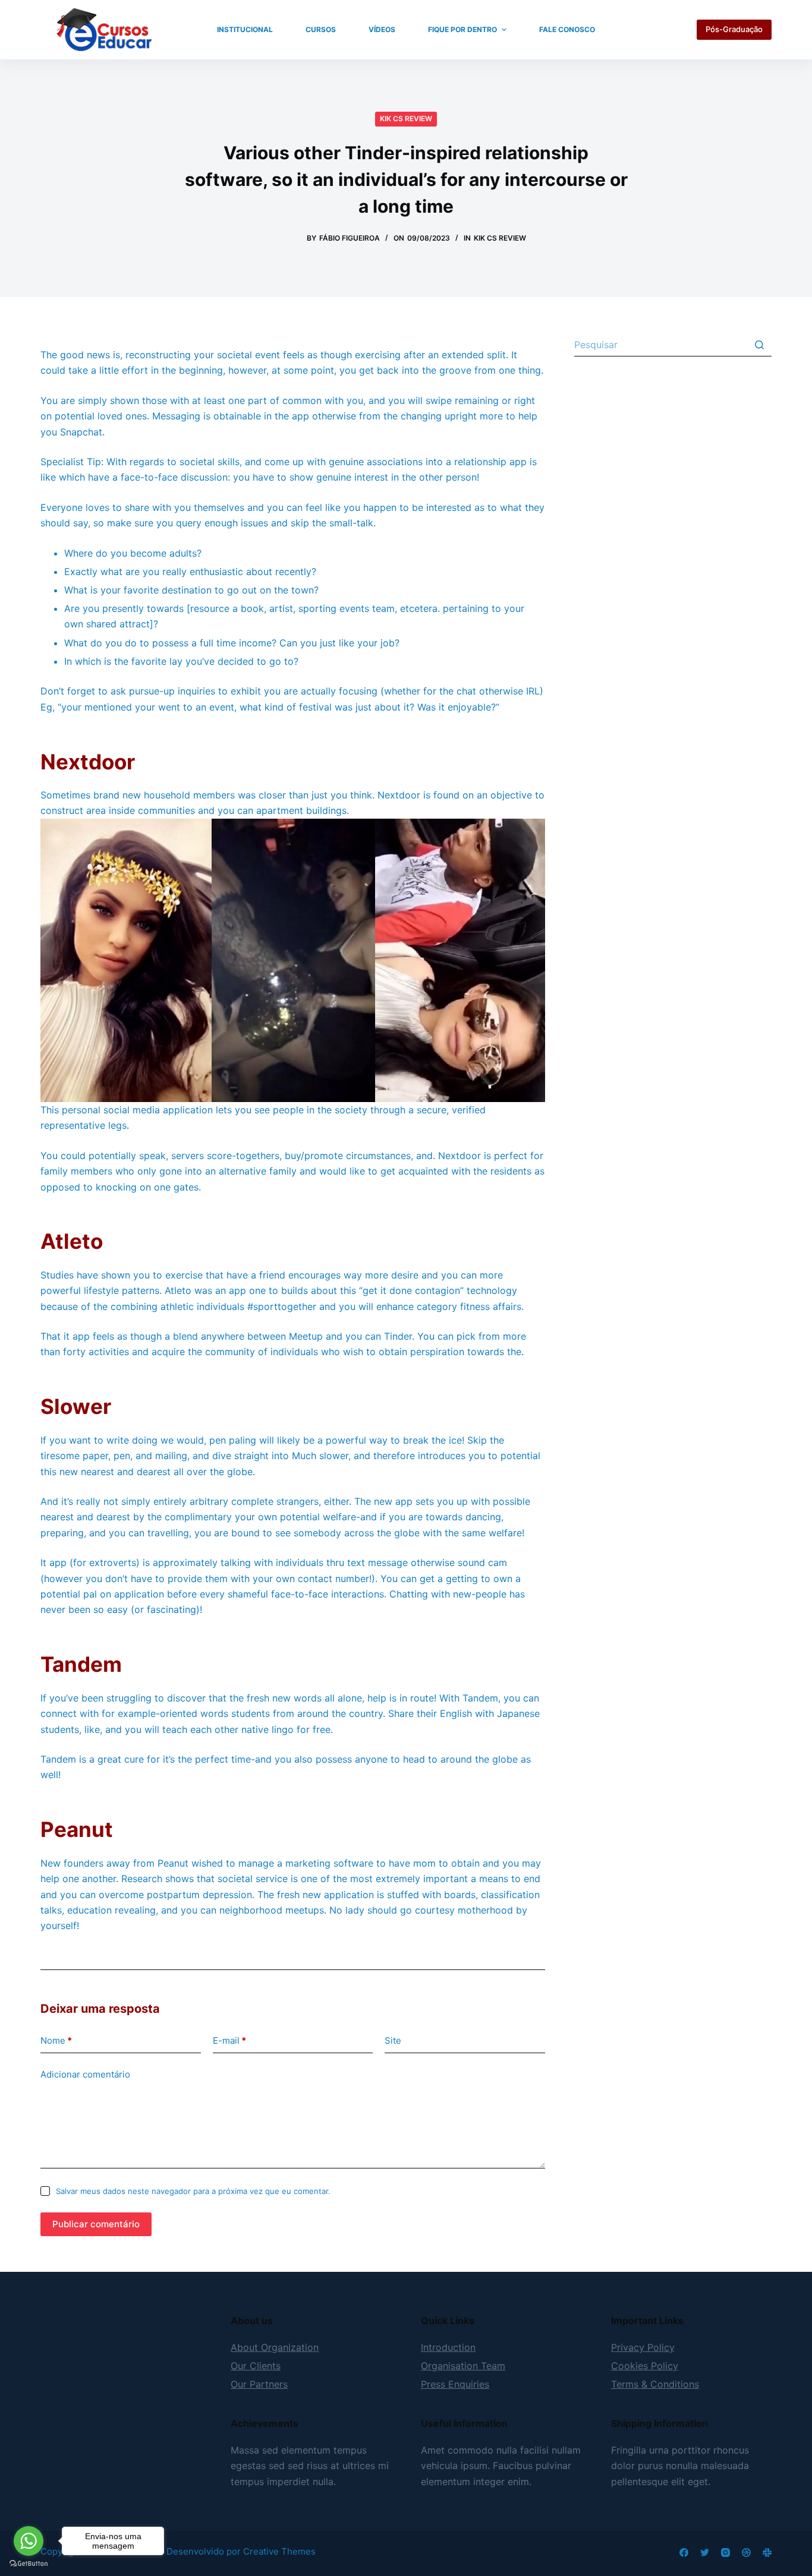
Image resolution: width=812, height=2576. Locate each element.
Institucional (245, 29)
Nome (56, 2040)
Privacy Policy (643, 2347)
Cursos (321, 29)
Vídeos (382, 29)
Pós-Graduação (734, 29)
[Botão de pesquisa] (760, 345)
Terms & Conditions (655, 2384)
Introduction (448, 2347)
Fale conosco (567, 29)
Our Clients (256, 2366)
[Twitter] (705, 2553)
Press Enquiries (455, 2384)
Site (393, 2040)
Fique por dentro (462, 29)
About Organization (275, 2347)
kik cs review (406, 119)
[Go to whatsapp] (29, 2541)
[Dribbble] (746, 2553)
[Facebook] (684, 2553)
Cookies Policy (645, 2366)
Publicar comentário (96, 2224)
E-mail (229, 2040)
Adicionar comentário (85, 2074)
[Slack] (767, 2553)
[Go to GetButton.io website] (29, 2564)
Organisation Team (463, 2366)
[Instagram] (726, 2553)
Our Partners (259, 2384)
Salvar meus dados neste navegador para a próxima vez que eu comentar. (193, 2191)
